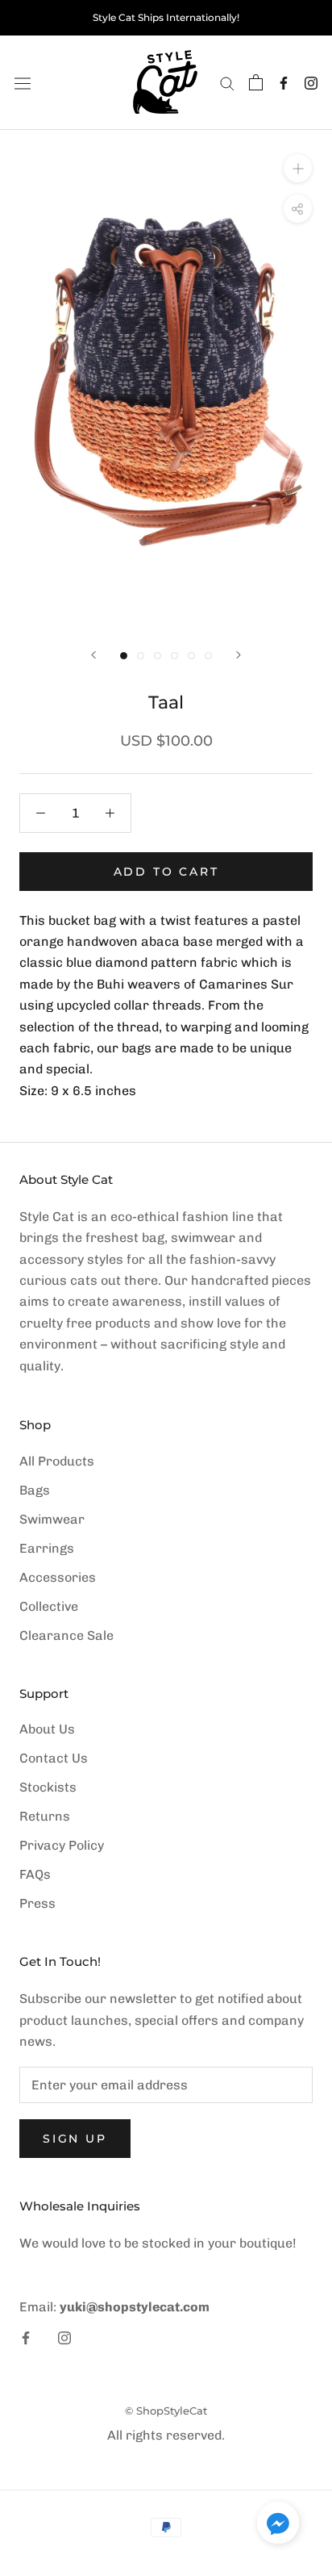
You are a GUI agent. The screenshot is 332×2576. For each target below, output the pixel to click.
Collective (49, 1606)
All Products (57, 1461)
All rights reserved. (166, 2435)
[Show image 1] (124, 656)
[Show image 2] (141, 656)
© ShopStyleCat (166, 2411)
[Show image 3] (158, 656)
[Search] (227, 83)
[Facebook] (284, 83)
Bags (35, 1490)
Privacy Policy (62, 1845)
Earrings (47, 1548)
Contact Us (54, 1758)
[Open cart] (256, 82)
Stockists (48, 1787)
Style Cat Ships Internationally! (166, 17)
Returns (45, 1816)
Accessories (58, 1577)
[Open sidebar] (23, 82)
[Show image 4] (174, 656)
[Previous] (93, 655)
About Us (47, 1729)
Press (37, 1903)
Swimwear (52, 1519)
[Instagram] (311, 83)
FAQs (35, 1874)
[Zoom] (298, 168)
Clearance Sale (66, 1635)
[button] (278, 2526)
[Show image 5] (191, 656)
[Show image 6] (208, 656)
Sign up (75, 2139)
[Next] (239, 655)
